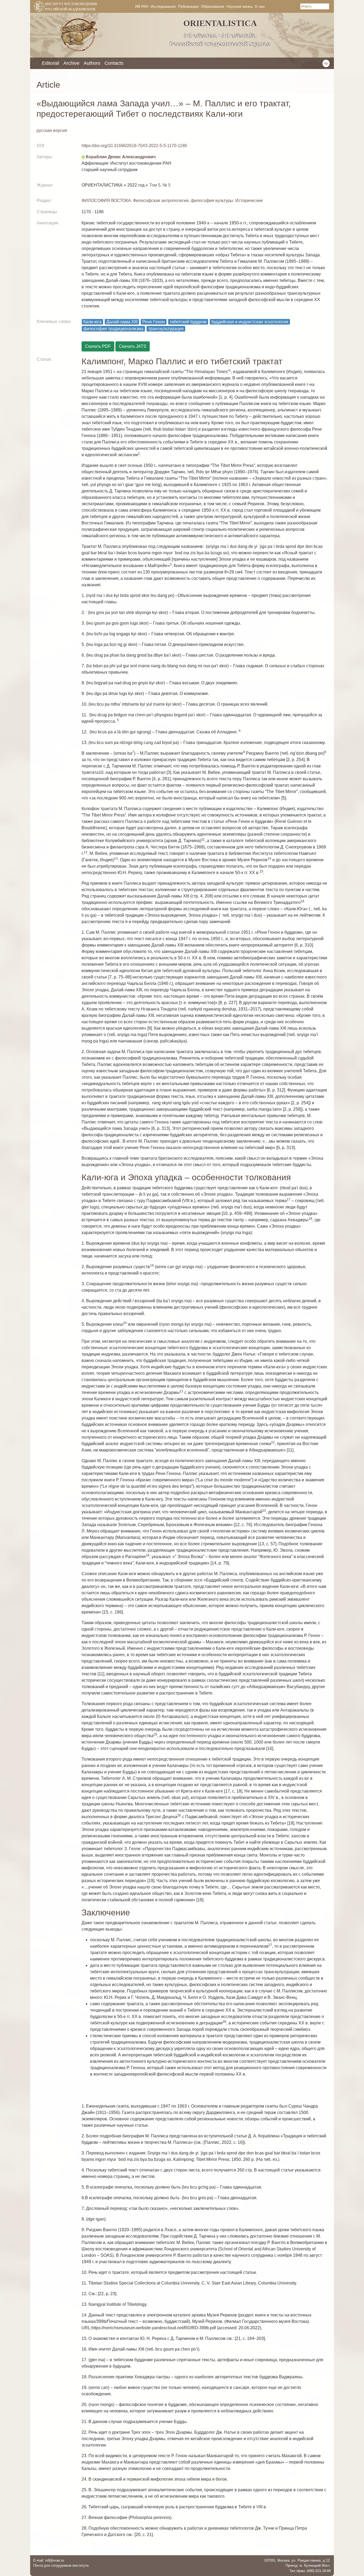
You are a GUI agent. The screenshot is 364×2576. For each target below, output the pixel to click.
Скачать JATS (133, 346)
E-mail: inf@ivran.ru (49, 2560)
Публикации (188, 6)
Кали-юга (92, 322)
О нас (260, 6)
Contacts (114, 63)
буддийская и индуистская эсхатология (250, 322)
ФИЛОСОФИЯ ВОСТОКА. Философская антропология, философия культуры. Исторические (172, 201)
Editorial (50, 63)
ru (326, 63)
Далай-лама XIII (122, 322)
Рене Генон (154, 322)
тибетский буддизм (188, 322)
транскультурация (166, 329)
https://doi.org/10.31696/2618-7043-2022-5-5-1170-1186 (134, 146)
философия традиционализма (113, 329)
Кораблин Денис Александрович (121, 157)
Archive (71, 63)
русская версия (52, 130)
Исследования (163, 6)
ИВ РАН (142, 6)
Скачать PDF (98, 346)
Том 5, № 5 (160, 185)
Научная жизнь (240, 6)
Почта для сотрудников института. (61, 2565)
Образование (213, 6)
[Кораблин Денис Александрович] (83, 157)
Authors (92, 63)
